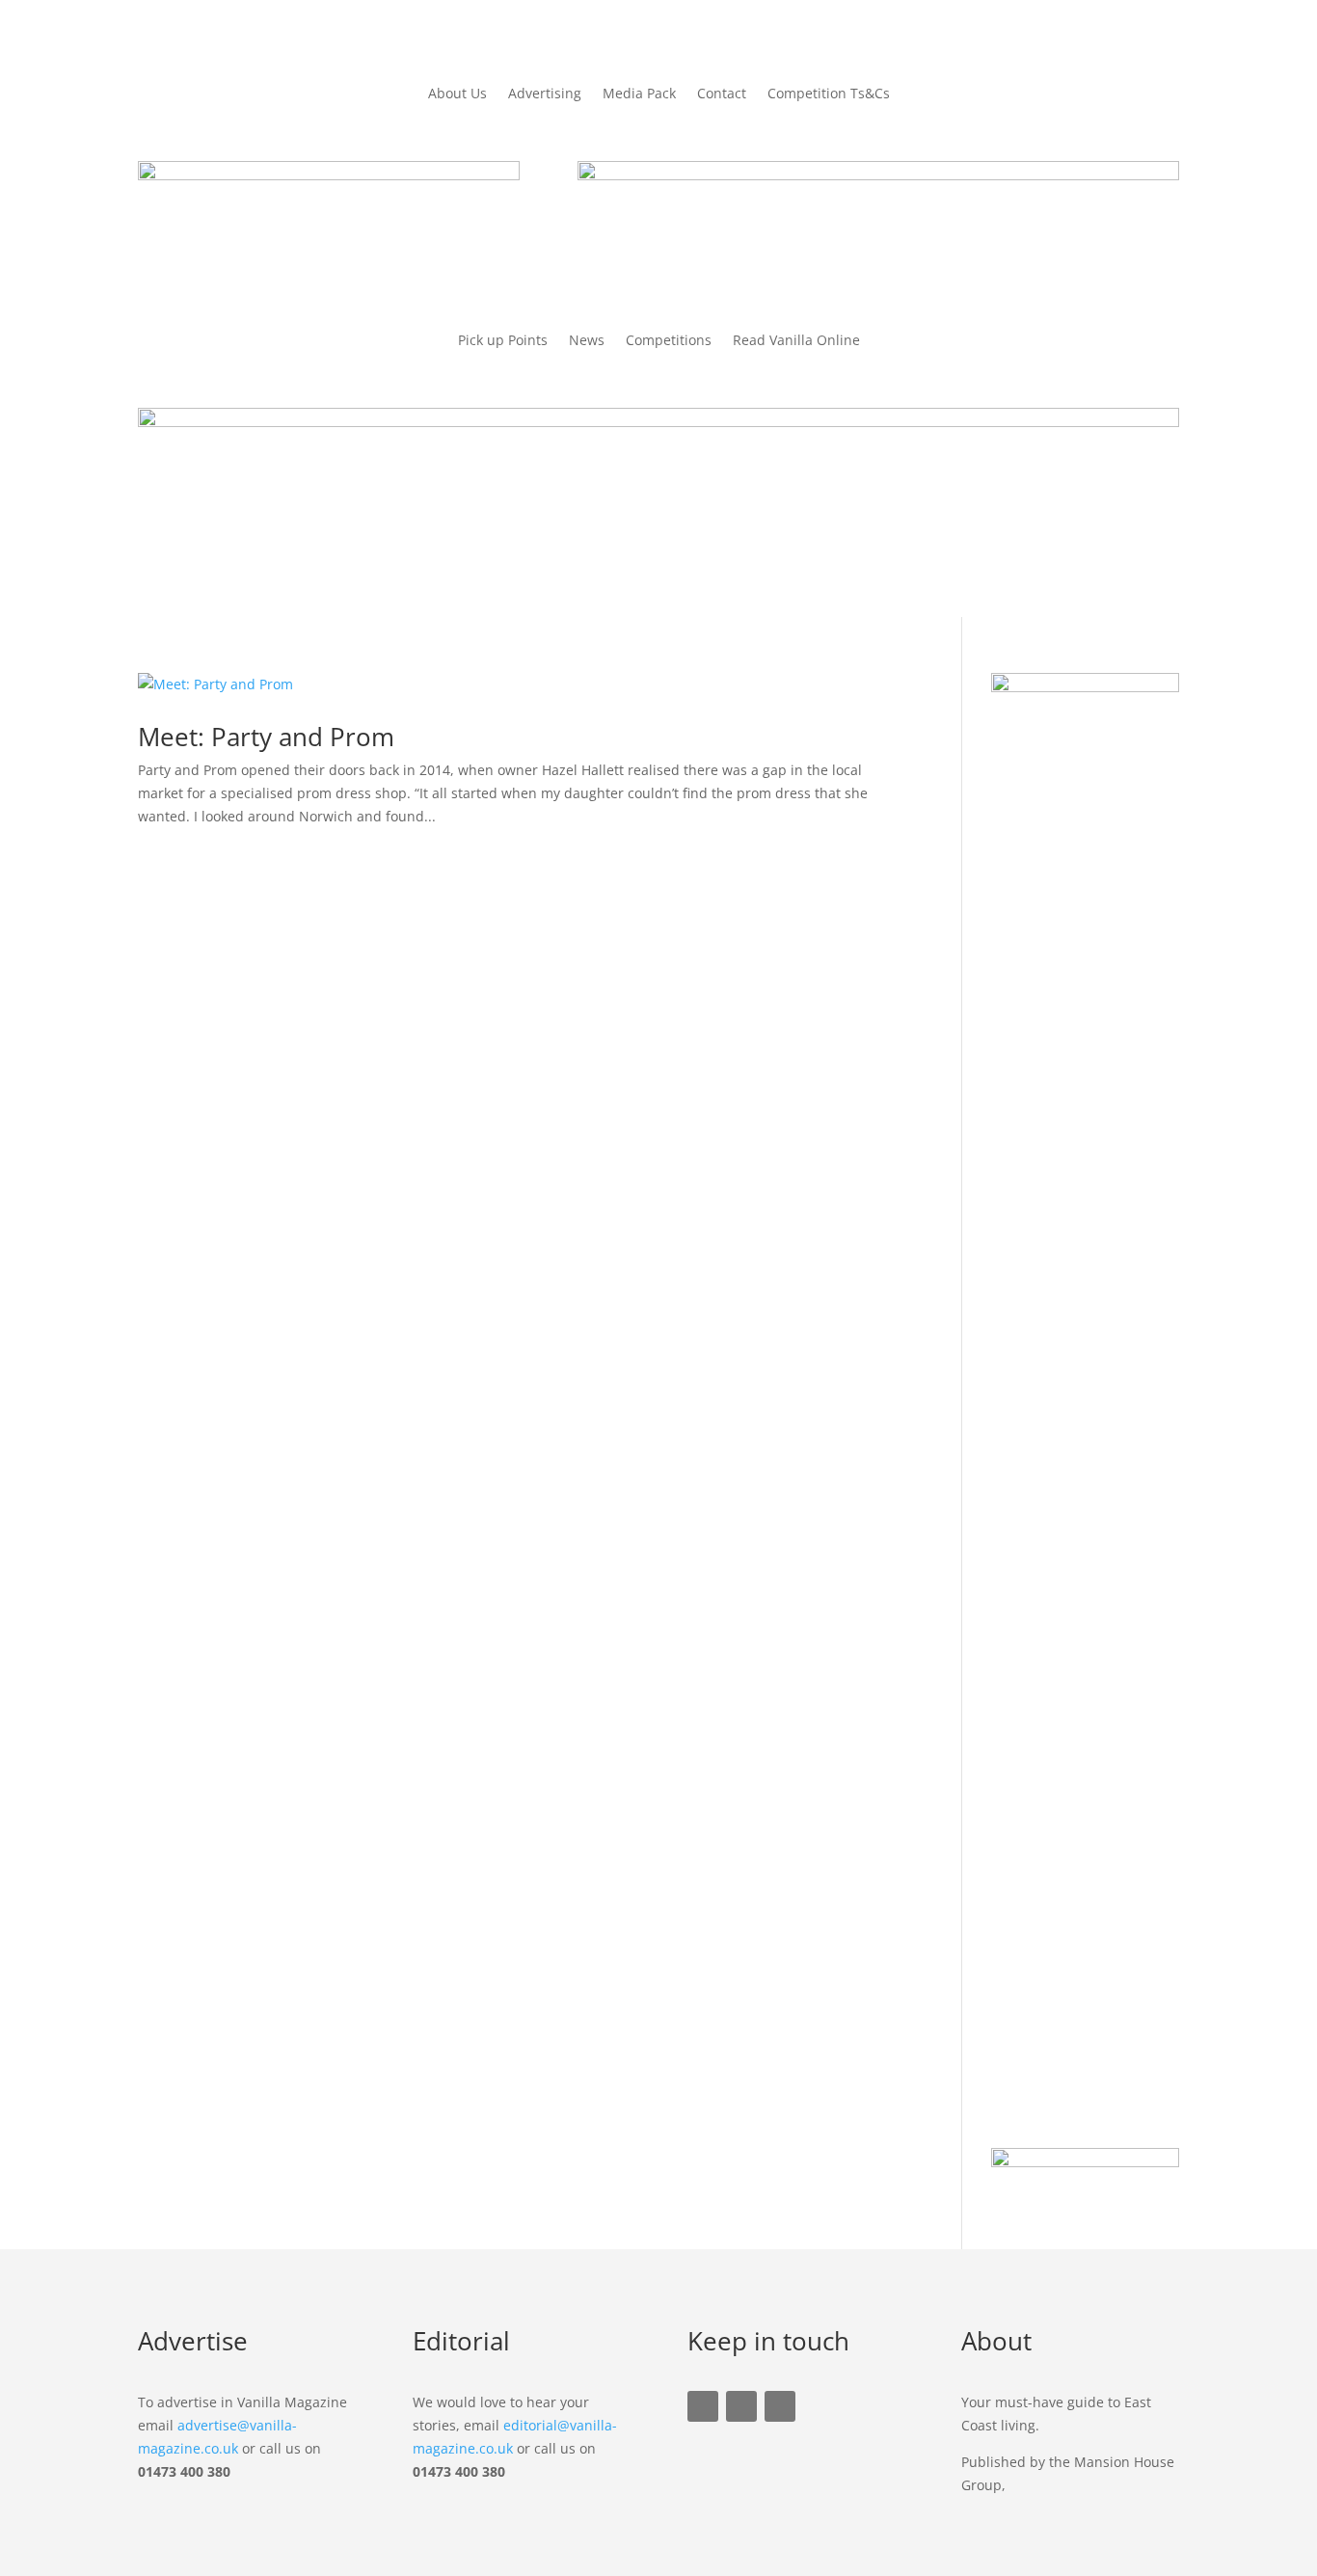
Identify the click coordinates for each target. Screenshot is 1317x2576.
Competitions (669, 341)
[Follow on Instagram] (780, 2406)
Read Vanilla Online (796, 341)
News (587, 341)
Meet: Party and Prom (266, 737)
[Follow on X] (741, 2406)
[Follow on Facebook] (703, 2406)
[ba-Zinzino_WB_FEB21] (878, 175)
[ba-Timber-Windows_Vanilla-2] (658, 422)
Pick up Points (503, 341)
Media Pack (639, 94)
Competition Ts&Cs (829, 94)
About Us (457, 94)
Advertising (545, 94)
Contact (722, 94)
